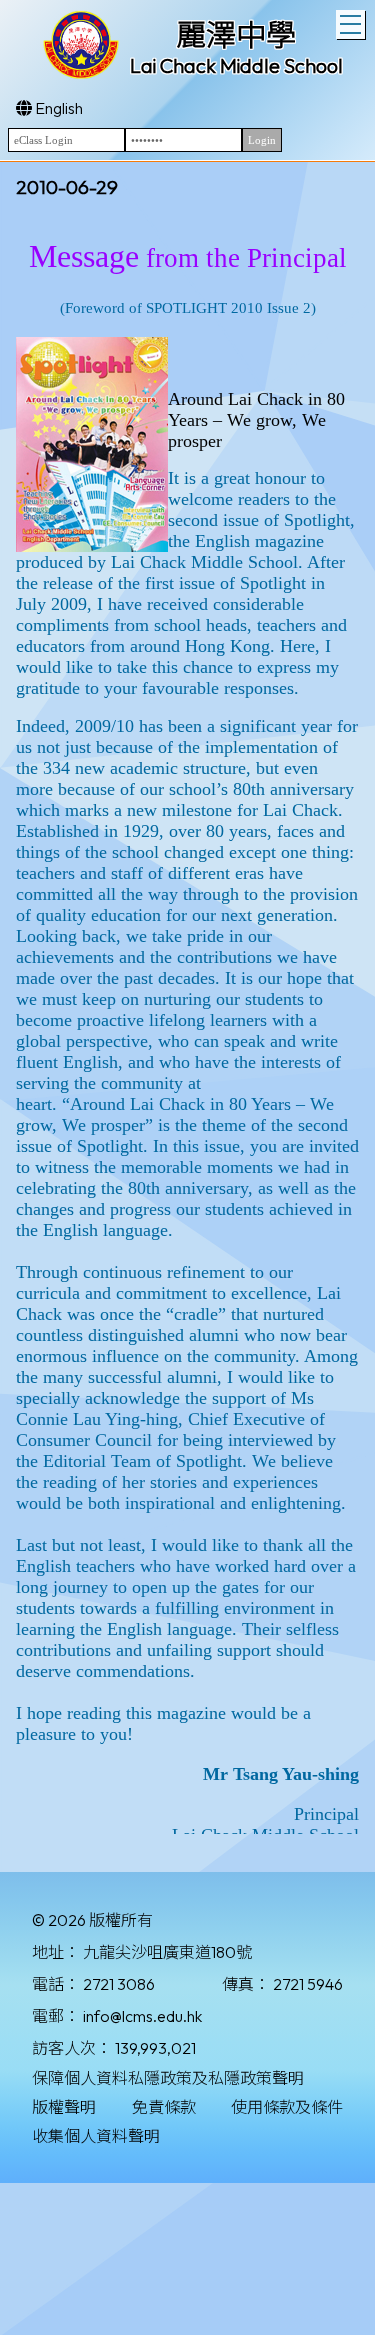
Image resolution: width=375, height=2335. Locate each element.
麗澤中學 (236, 35)
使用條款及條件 (287, 2107)
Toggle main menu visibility (350, 24)
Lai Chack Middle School (236, 65)
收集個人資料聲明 (96, 2136)
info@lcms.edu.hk (142, 2016)
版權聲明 (64, 2107)
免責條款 (164, 2107)
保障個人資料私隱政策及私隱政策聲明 (168, 2078)
